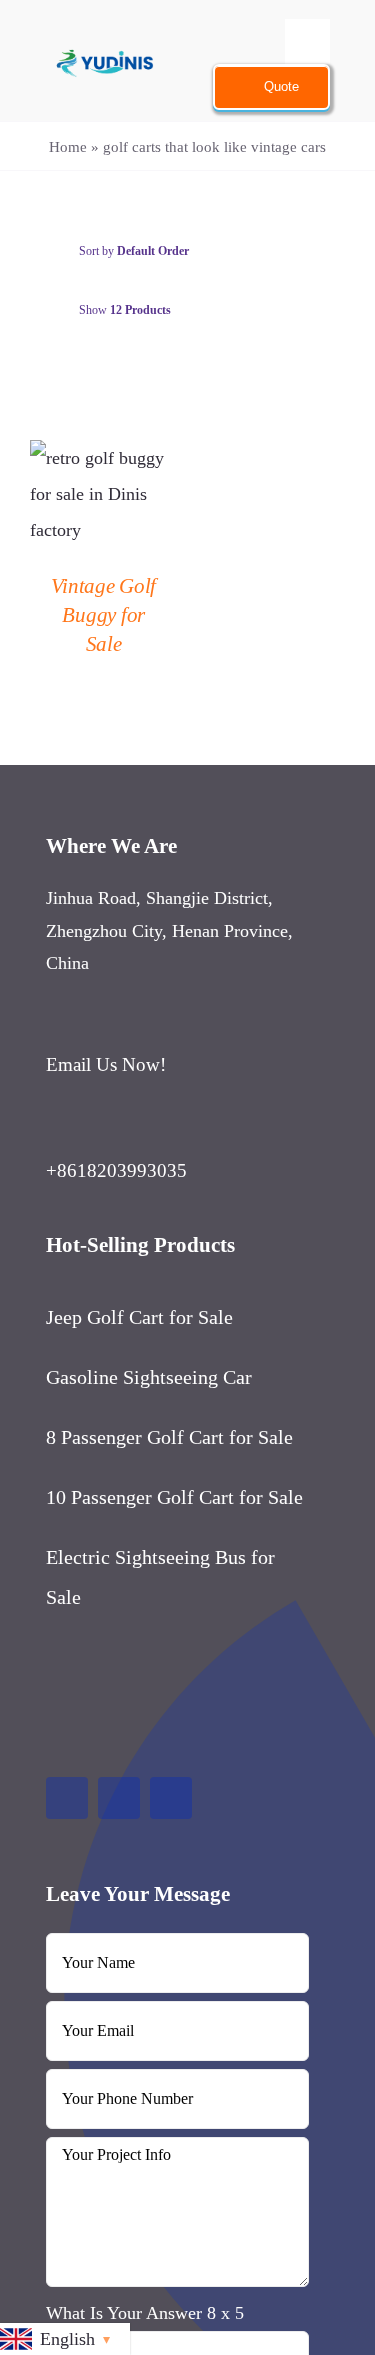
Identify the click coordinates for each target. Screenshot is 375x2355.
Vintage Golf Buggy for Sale (103, 615)
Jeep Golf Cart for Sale (139, 1317)
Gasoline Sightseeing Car (149, 1377)
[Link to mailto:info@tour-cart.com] (172, 1025)
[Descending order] (290, 251)
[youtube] (119, 1798)
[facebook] (67, 1798)
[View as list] (204, 359)
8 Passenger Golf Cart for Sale (169, 1437)
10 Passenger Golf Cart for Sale (174, 1497)
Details (103, 496)
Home (68, 147)
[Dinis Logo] (104, 33)
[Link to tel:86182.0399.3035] (169, 1131)
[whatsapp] (171, 1798)
